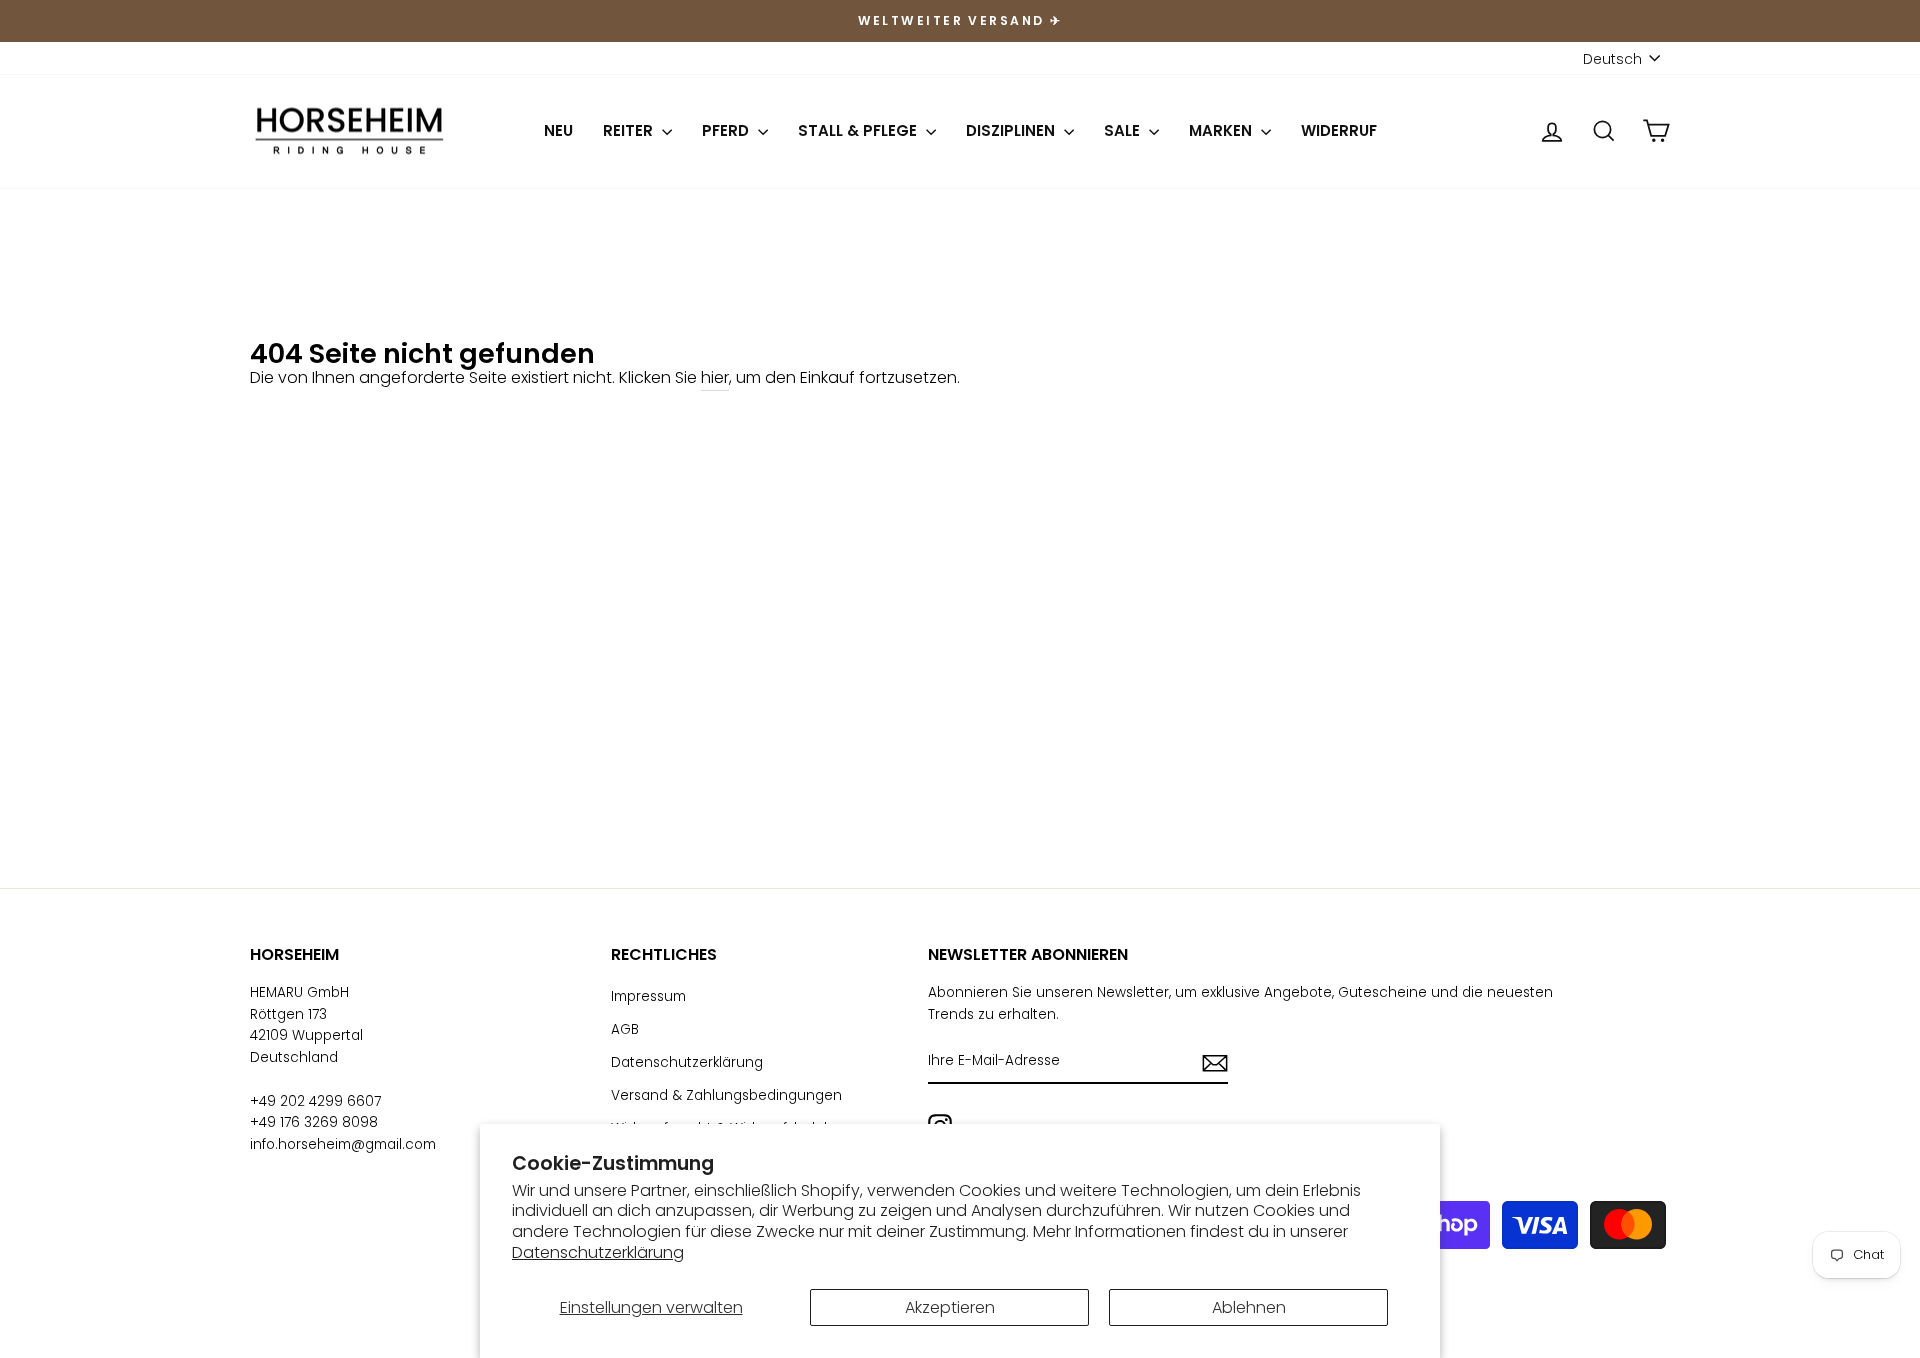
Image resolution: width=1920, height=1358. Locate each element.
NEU (558, 130)
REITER (630, 130)
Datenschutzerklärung (598, 1252)
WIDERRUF (1339, 130)
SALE (1124, 130)
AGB (625, 1029)
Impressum (648, 996)
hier (715, 377)
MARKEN (1222, 130)
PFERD (727, 130)
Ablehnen (1249, 1307)
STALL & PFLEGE (859, 130)
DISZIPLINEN (1012, 130)
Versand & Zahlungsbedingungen (726, 1095)
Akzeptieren (950, 1307)
